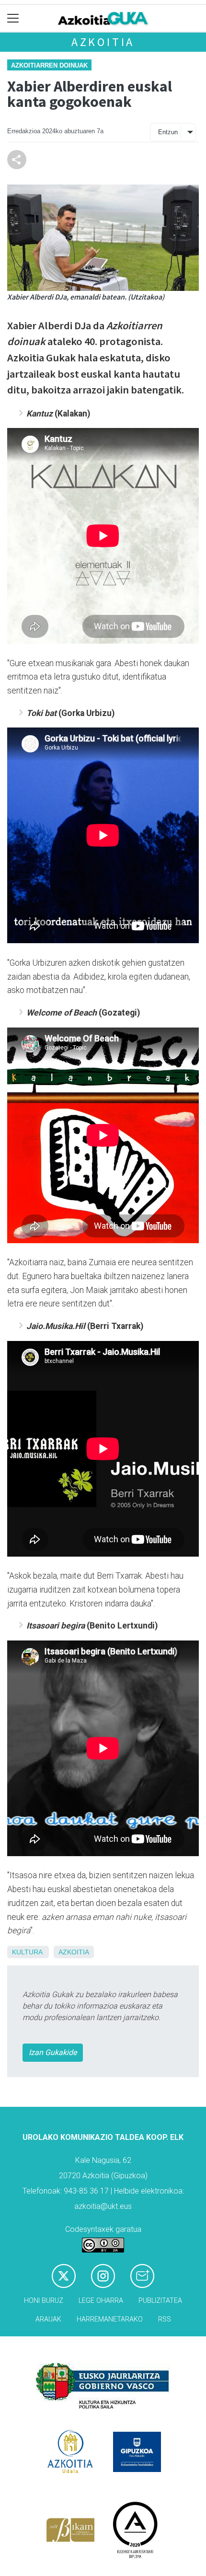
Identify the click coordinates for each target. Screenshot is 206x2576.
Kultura (27, 1952)
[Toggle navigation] (13, 18)
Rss (165, 2319)
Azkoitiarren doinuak (49, 65)
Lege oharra (101, 2301)
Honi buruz (44, 2301)
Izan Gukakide (53, 2052)
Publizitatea (160, 2301)
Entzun (168, 132)
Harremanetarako (110, 2319)
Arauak (48, 2319)
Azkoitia (103, 42)
